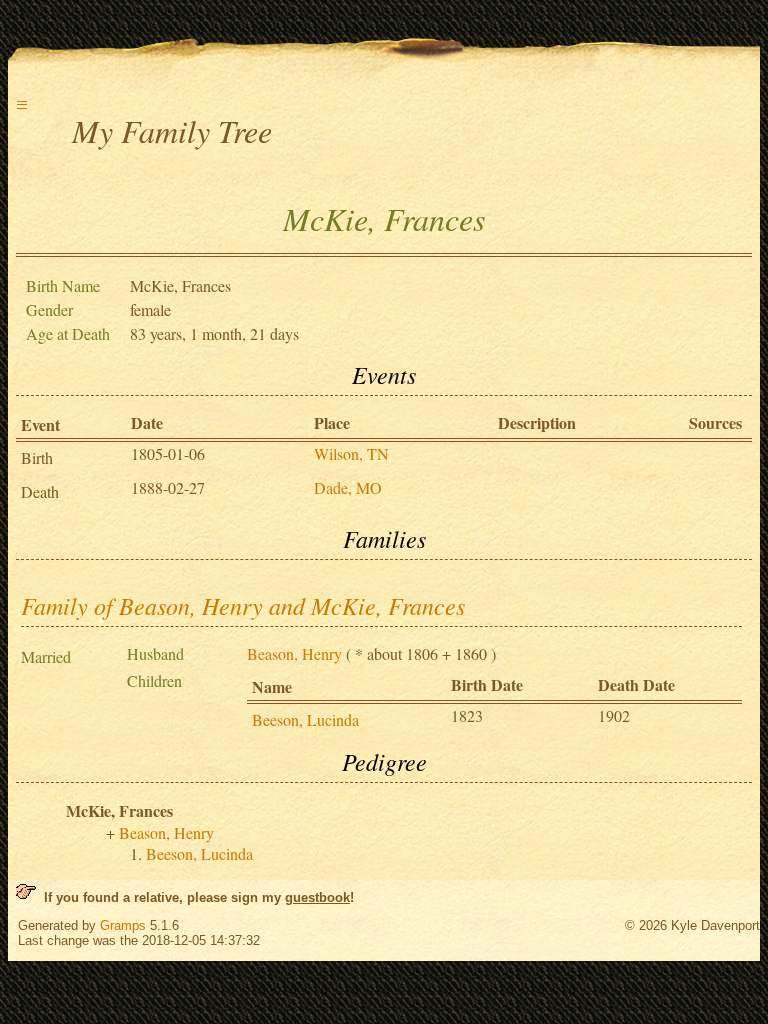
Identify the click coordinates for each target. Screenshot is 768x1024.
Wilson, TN (351, 453)
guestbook (317, 897)
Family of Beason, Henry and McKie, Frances (243, 605)
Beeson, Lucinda (305, 719)
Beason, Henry (294, 653)
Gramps (123, 925)
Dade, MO (348, 487)
